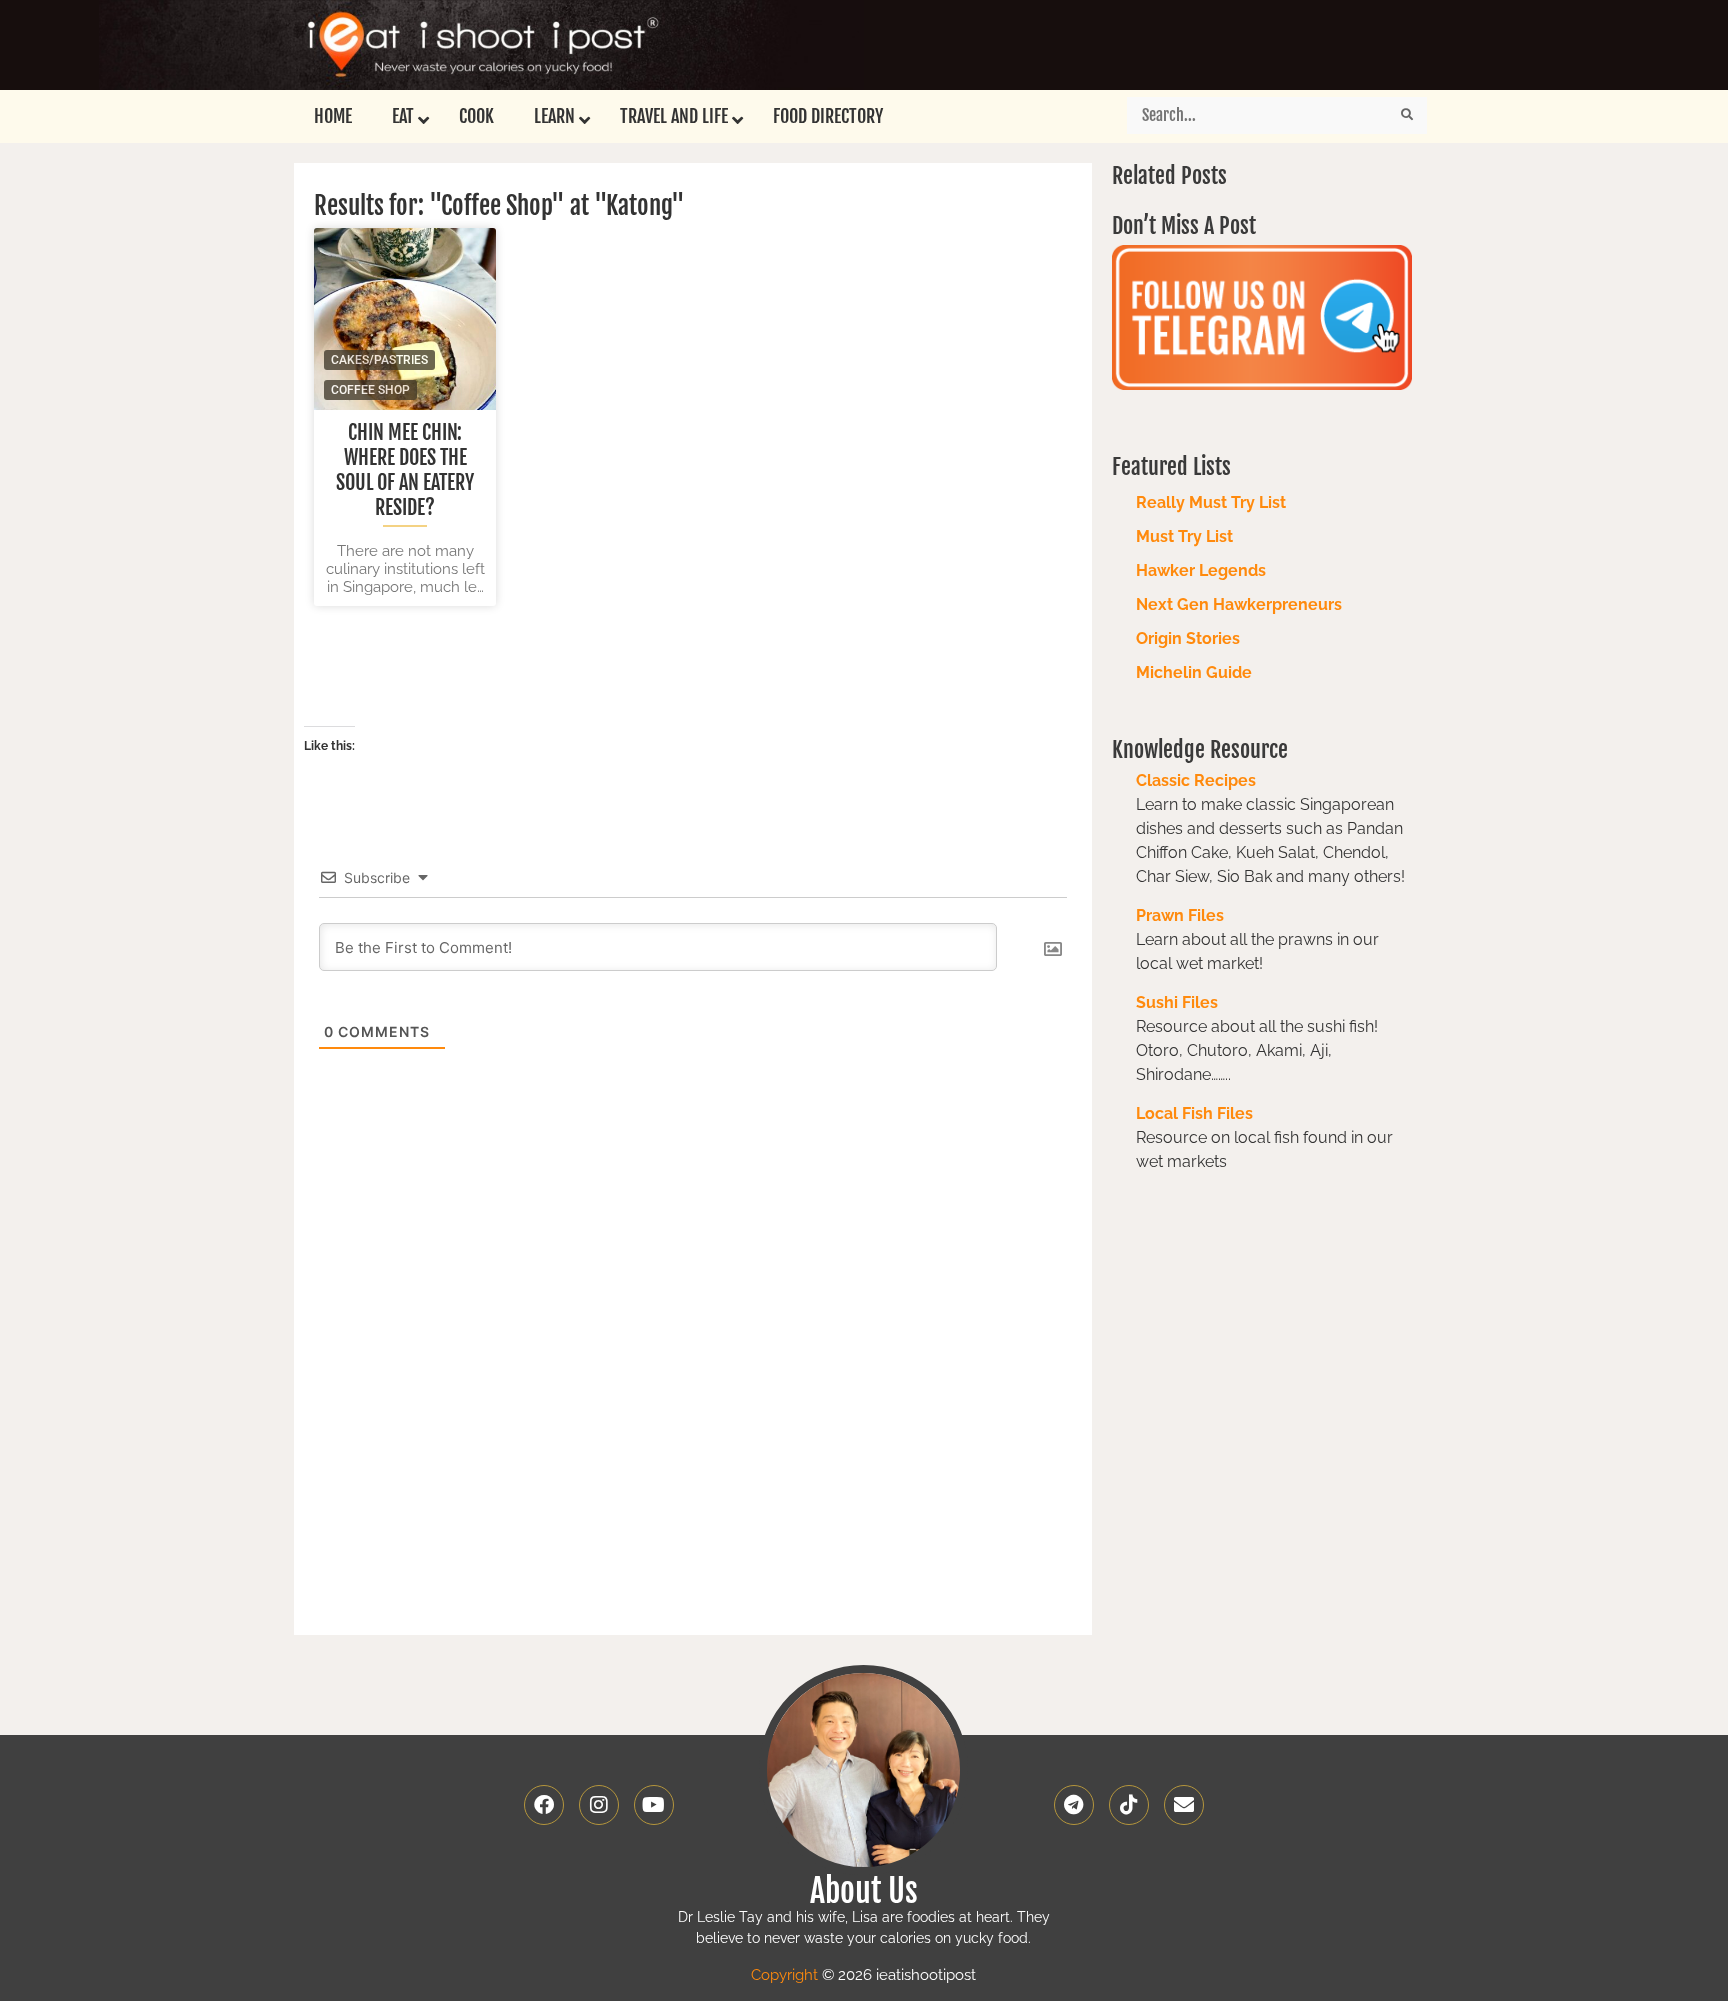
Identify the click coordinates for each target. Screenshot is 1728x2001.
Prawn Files (1180, 915)
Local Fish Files (1194, 1113)
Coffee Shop (370, 390)
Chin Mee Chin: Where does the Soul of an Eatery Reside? (405, 470)
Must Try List (1184, 536)
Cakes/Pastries (379, 360)
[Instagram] (599, 1805)
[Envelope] (1184, 1805)
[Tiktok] (1129, 1805)
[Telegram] (1074, 1805)
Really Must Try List (1211, 502)
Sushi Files (1177, 1002)
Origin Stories (1188, 638)
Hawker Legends (1201, 570)
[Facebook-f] (544, 1805)
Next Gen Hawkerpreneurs (1239, 604)
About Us (864, 1891)
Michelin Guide (1194, 672)
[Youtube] (654, 1805)
